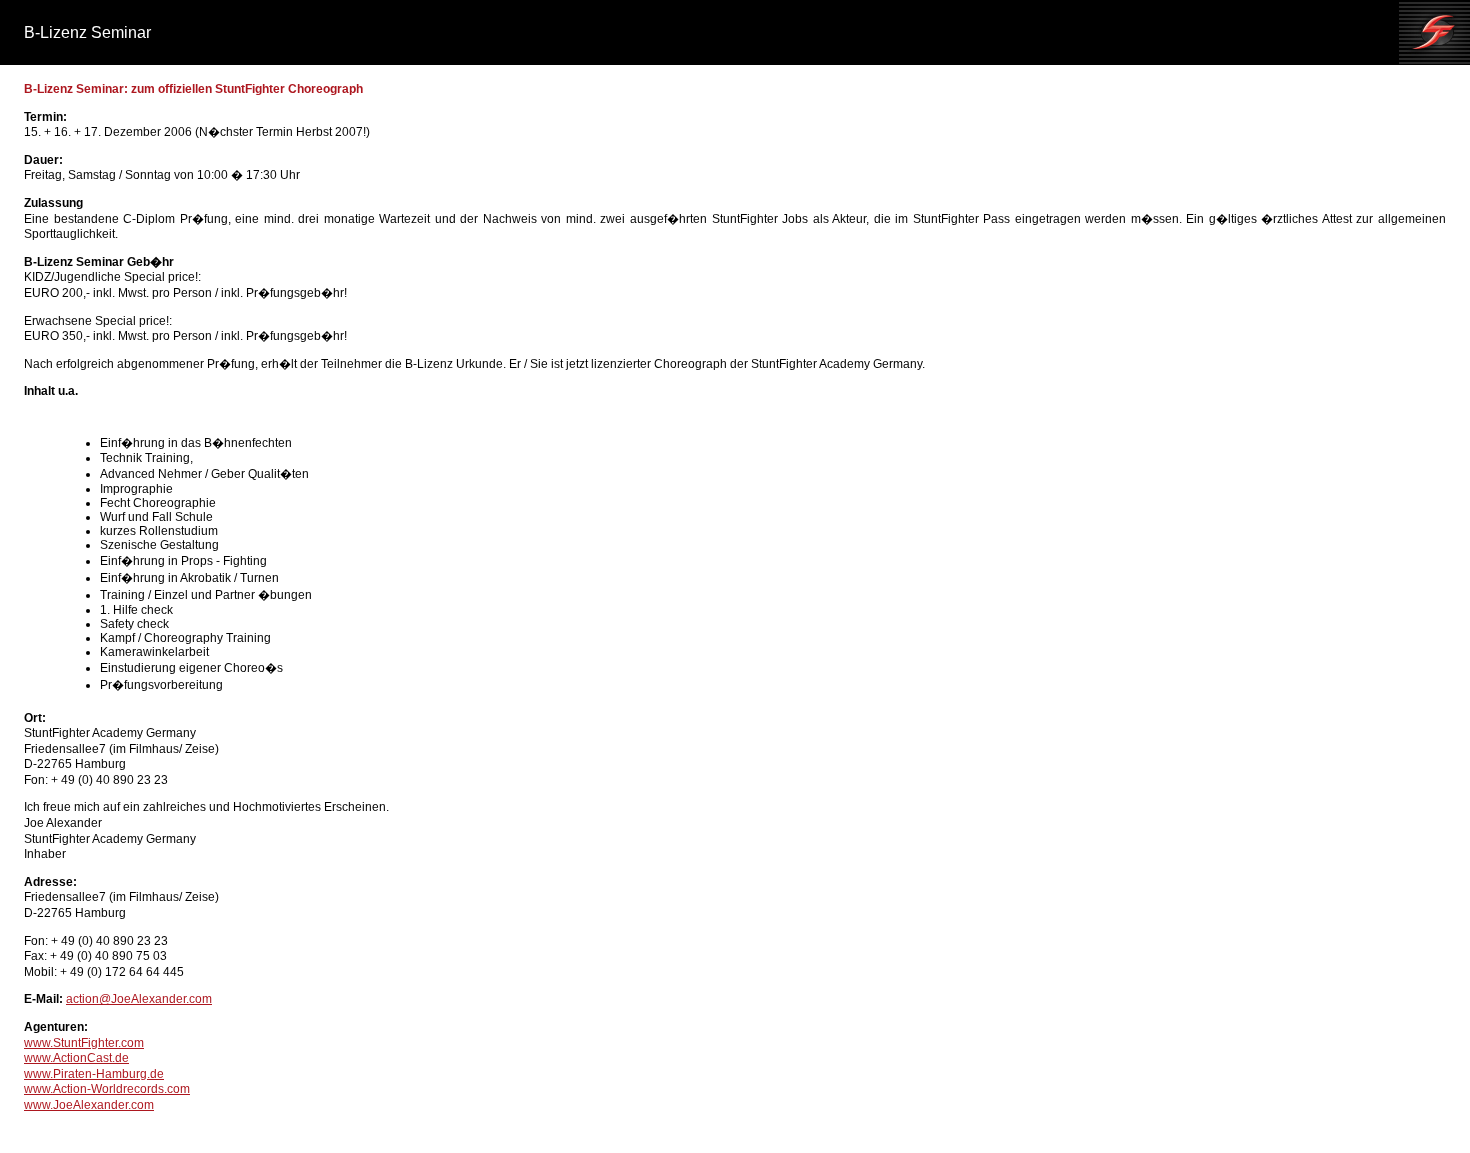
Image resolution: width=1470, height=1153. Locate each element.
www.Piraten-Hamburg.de (94, 1074)
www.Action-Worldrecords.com (107, 1089)
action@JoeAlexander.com (139, 999)
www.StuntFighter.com (84, 1043)
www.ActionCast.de (76, 1058)
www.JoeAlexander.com (89, 1105)
